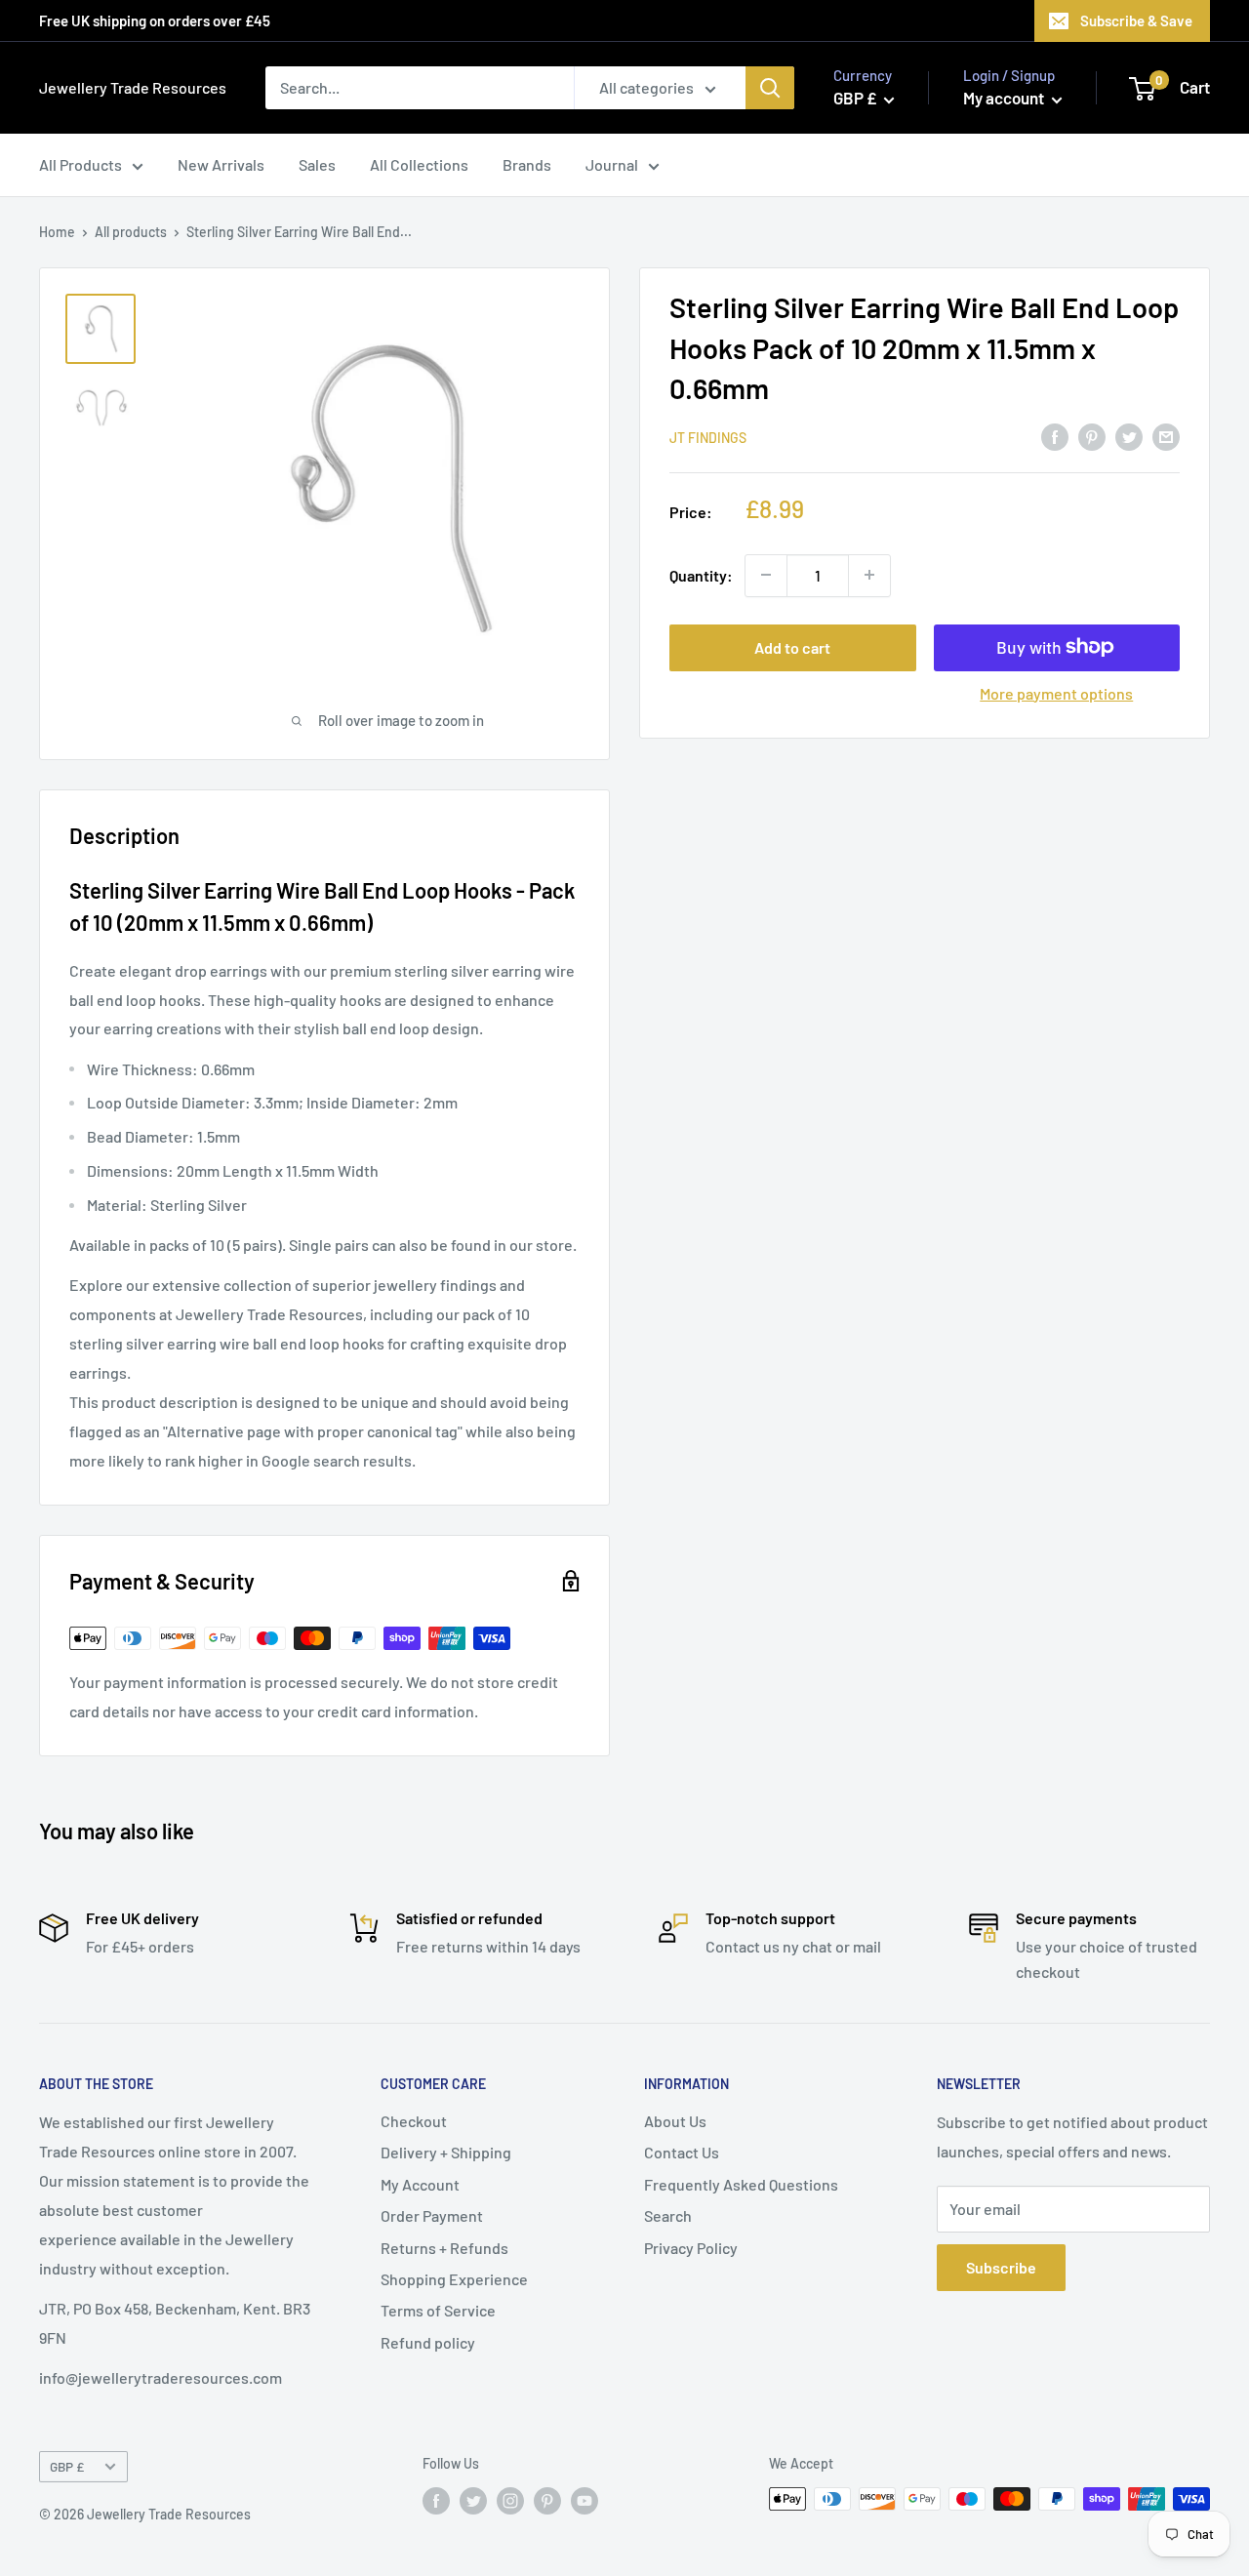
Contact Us (682, 2152)
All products (131, 232)
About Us (675, 2121)
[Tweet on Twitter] (1129, 436)
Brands (527, 164)
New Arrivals (221, 164)
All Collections (419, 164)
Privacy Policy (691, 2248)
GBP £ (67, 2466)
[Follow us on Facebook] (436, 2501)
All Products (81, 164)
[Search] (770, 88)
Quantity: (701, 574)
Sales (317, 164)
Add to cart (792, 646)
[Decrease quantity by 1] (766, 575)
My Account (420, 2184)
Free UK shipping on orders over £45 (155, 20)
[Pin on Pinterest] (1092, 436)
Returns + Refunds (444, 2248)
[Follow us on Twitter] (473, 2501)
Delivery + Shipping (446, 2152)
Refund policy (428, 2342)
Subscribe (1001, 2267)
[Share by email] (1166, 436)
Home (57, 232)
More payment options (1056, 692)
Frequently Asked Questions (741, 2184)
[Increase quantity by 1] (869, 575)
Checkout (414, 2121)
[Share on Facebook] (1055, 436)
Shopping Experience (454, 2279)
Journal (612, 164)
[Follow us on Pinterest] (547, 2501)
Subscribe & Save (1136, 20)
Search (668, 2215)
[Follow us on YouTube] (584, 2501)
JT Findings (708, 437)
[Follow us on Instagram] (510, 2501)
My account (1005, 98)
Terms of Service (438, 2310)
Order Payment (432, 2215)
